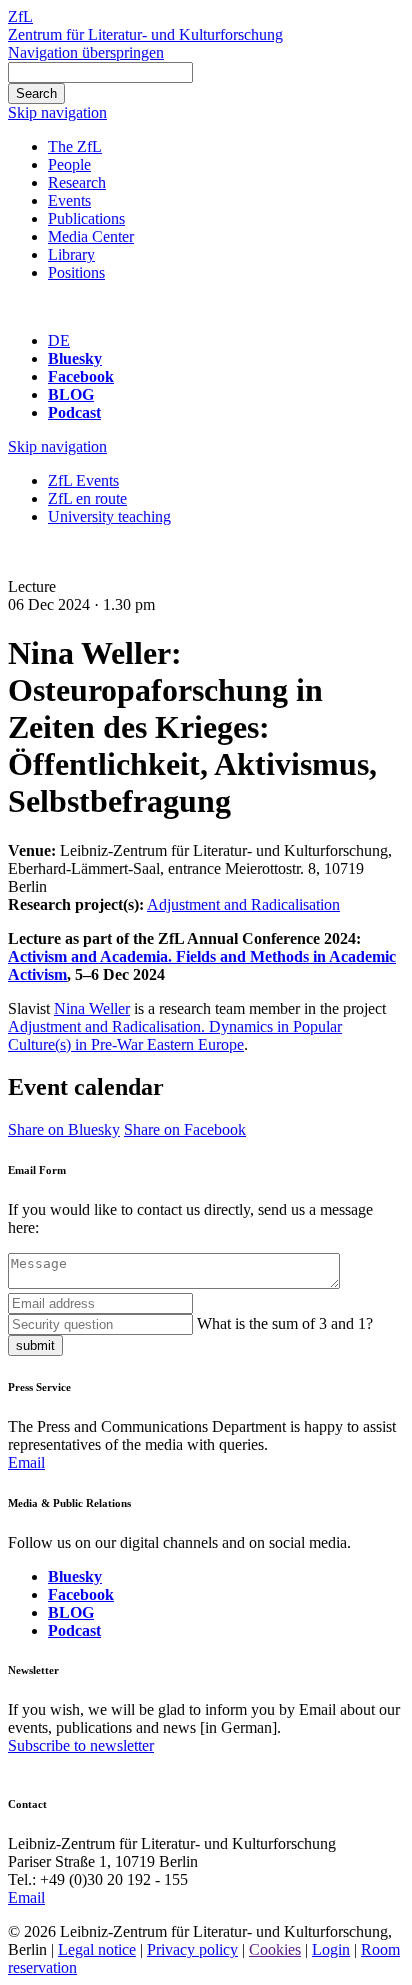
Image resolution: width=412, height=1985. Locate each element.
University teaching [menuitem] (109, 516)
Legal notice (97, 1949)
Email (26, 1462)
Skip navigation (57, 112)
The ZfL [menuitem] (75, 146)
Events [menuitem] (69, 200)
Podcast (74, 412)
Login (331, 1949)
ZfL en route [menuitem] (87, 498)
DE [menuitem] (59, 340)
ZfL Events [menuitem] (83, 480)
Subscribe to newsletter (81, 1745)
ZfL (20, 16)
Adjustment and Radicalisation (243, 904)
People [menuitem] (69, 164)
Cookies (275, 1949)
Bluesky (75, 358)
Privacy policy (192, 1949)
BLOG (71, 394)
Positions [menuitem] (76, 272)
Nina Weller (92, 1008)
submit (35, 1345)
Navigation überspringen (86, 52)
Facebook (81, 376)
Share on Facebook (185, 1129)
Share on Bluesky (64, 1129)
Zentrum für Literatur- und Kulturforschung (145, 34)
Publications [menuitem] (86, 218)
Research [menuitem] (77, 182)
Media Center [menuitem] (91, 236)
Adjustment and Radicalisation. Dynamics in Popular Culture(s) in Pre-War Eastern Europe (175, 1035)
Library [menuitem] (71, 254)
